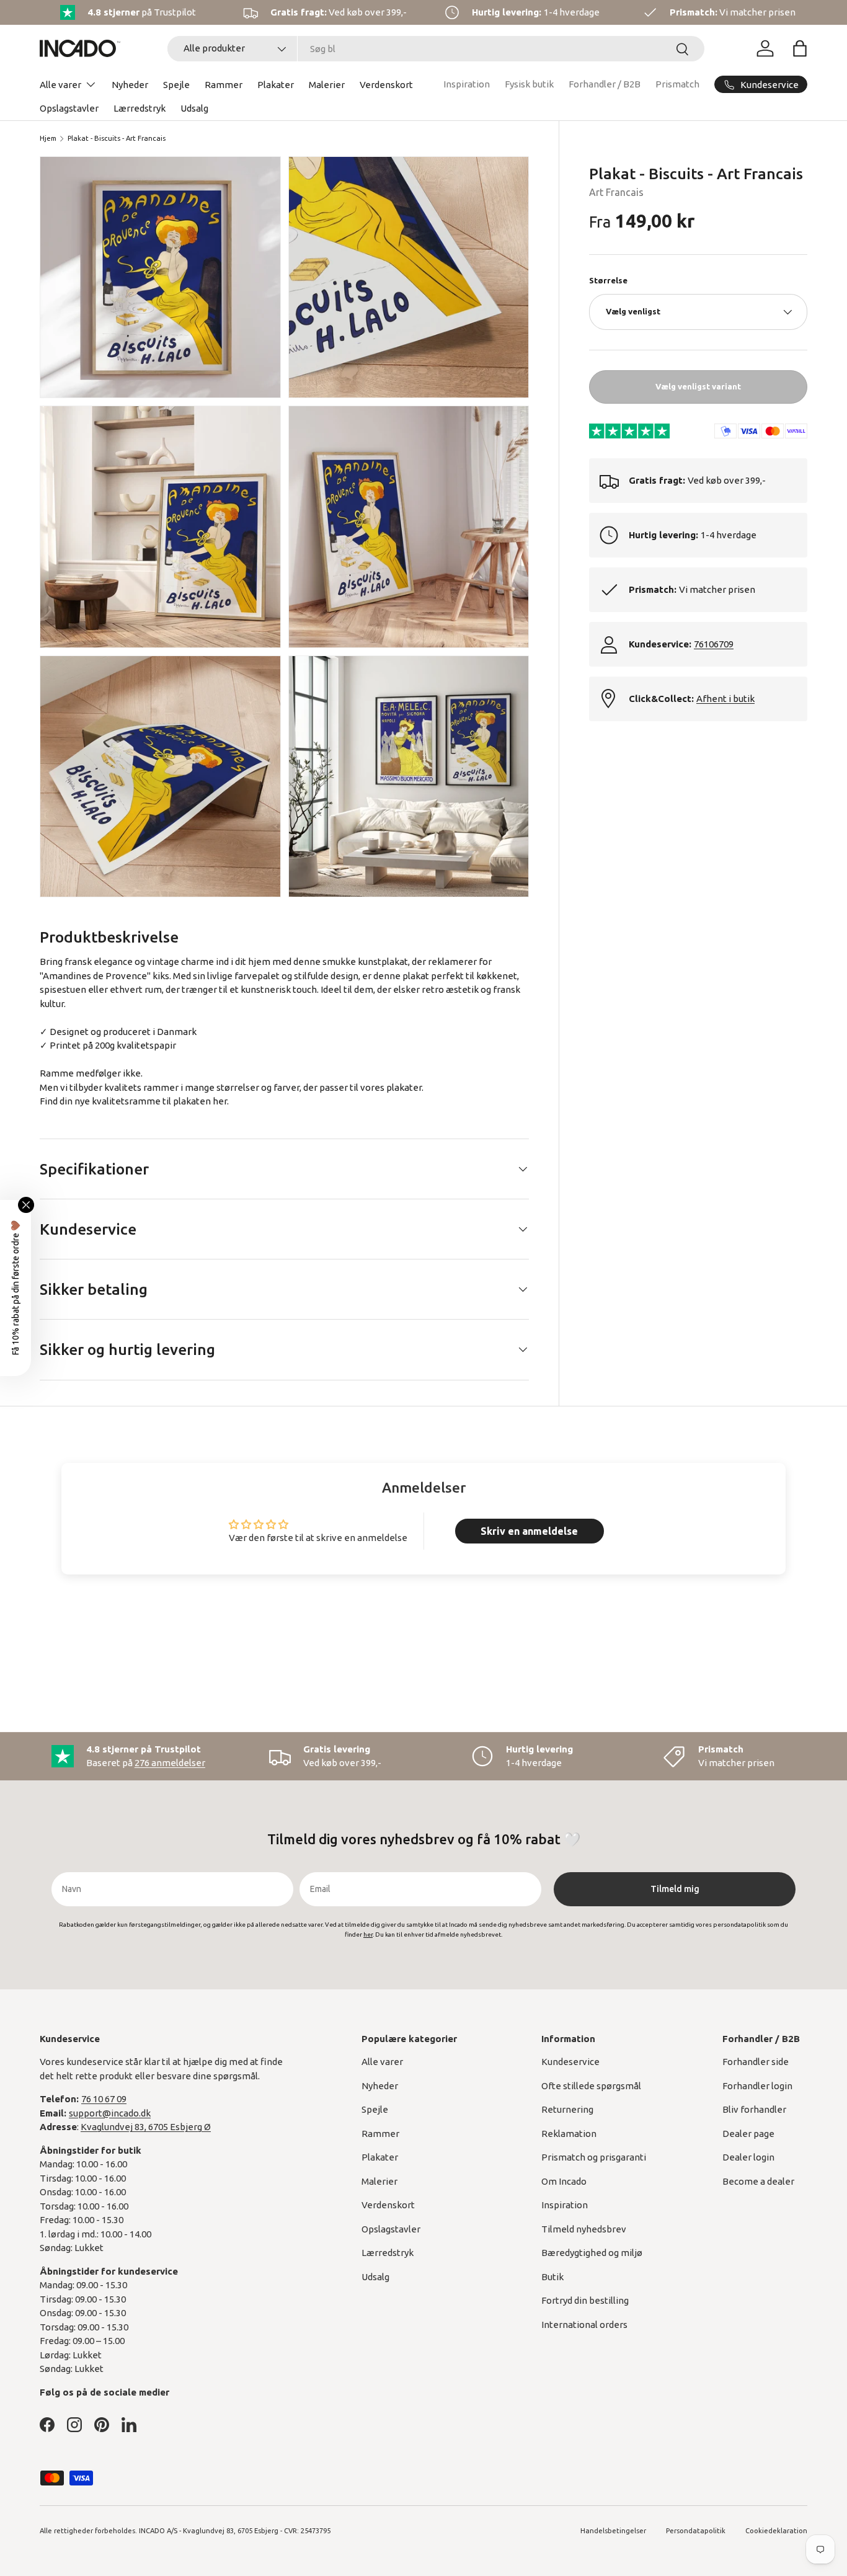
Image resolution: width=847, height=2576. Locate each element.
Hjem (48, 138)
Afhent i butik (725, 699)
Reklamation (569, 2134)
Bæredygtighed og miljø (592, 2253)
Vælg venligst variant (698, 386)
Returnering (567, 2109)
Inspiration (467, 84)
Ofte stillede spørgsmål (591, 2086)
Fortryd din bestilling (585, 2300)
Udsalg (194, 108)
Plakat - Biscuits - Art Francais (117, 138)
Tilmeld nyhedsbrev (584, 2229)
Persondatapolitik (696, 2531)
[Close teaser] (26, 1205)
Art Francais (616, 192)
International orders (584, 2325)
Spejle (176, 85)
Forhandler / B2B (605, 84)
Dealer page (748, 2134)
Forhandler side (756, 2062)
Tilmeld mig (675, 1889)
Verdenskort (386, 85)
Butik (552, 2277)
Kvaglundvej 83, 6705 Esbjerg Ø (146, 2127)
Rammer (224, 85)
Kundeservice (570, 2062)
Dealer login (748, 2157)
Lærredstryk (140, 108)
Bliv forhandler (754, 2109)
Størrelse (608, 280)
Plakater (276, 85)
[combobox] (436, 49)
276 (170, 1763)
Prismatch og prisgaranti (594, 2157)
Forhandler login (757, 2086)
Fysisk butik (529, 84)
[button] (800, 48)
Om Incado (564, 2181)
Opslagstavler (69, 108)
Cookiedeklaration (776, 2531)
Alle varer (60, 85)
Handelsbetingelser (613, 2531)
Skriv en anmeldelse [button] (529, 1531)
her (220, 1101)
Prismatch (677, 84)
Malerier (327, 85)
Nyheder (130, 85)
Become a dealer (758, 2181)
